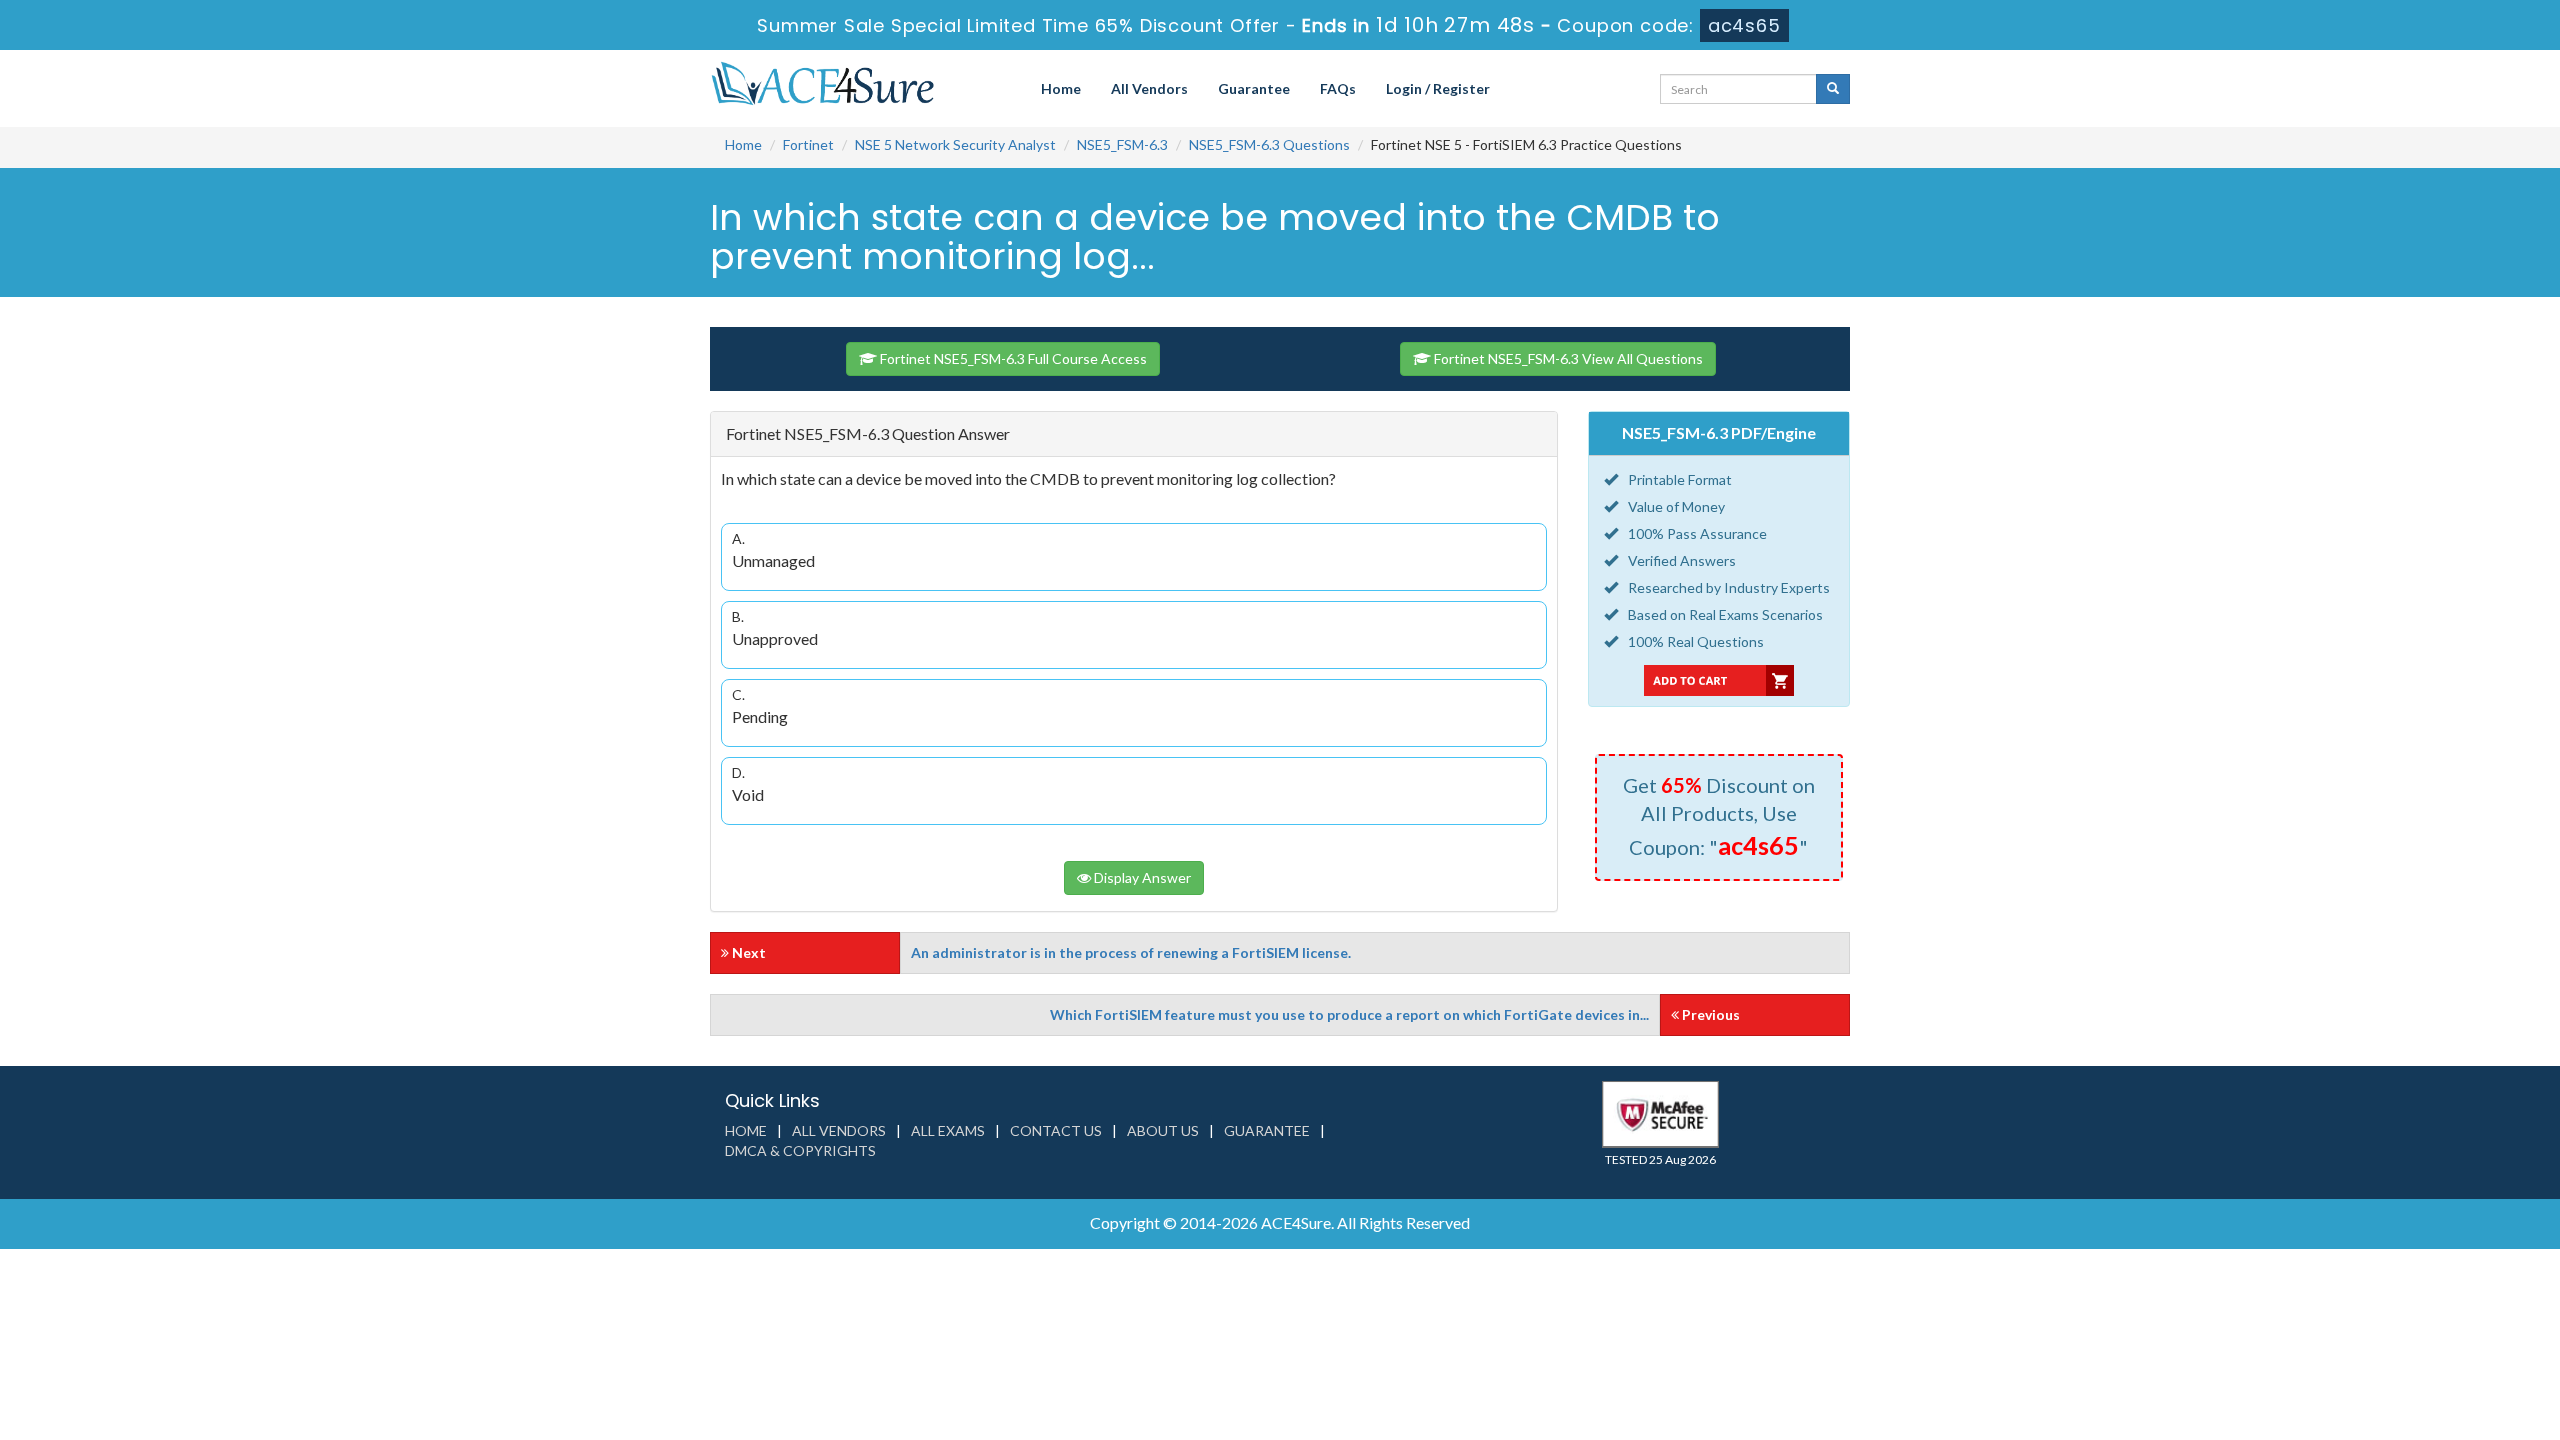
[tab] (1134, 434)
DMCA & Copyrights (800, 1150)
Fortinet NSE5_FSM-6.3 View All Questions (1567, 358)
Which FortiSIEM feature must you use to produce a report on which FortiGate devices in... (1349, 1014)
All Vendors (1149, 88)
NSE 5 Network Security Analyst (955, 144)
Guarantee (1254, 88)
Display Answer (1141, 877)
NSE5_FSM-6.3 (1122, 144)
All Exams (948, 1130)
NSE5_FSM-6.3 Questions (1269, 144)
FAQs (1338, 88)
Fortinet (808, 144)
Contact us (1056, 1130)
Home (1061, 88)
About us (1163, 1130)
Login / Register (1438, 88)
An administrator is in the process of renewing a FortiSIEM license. (1131, 952)
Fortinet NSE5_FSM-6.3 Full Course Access (1012, 358)
